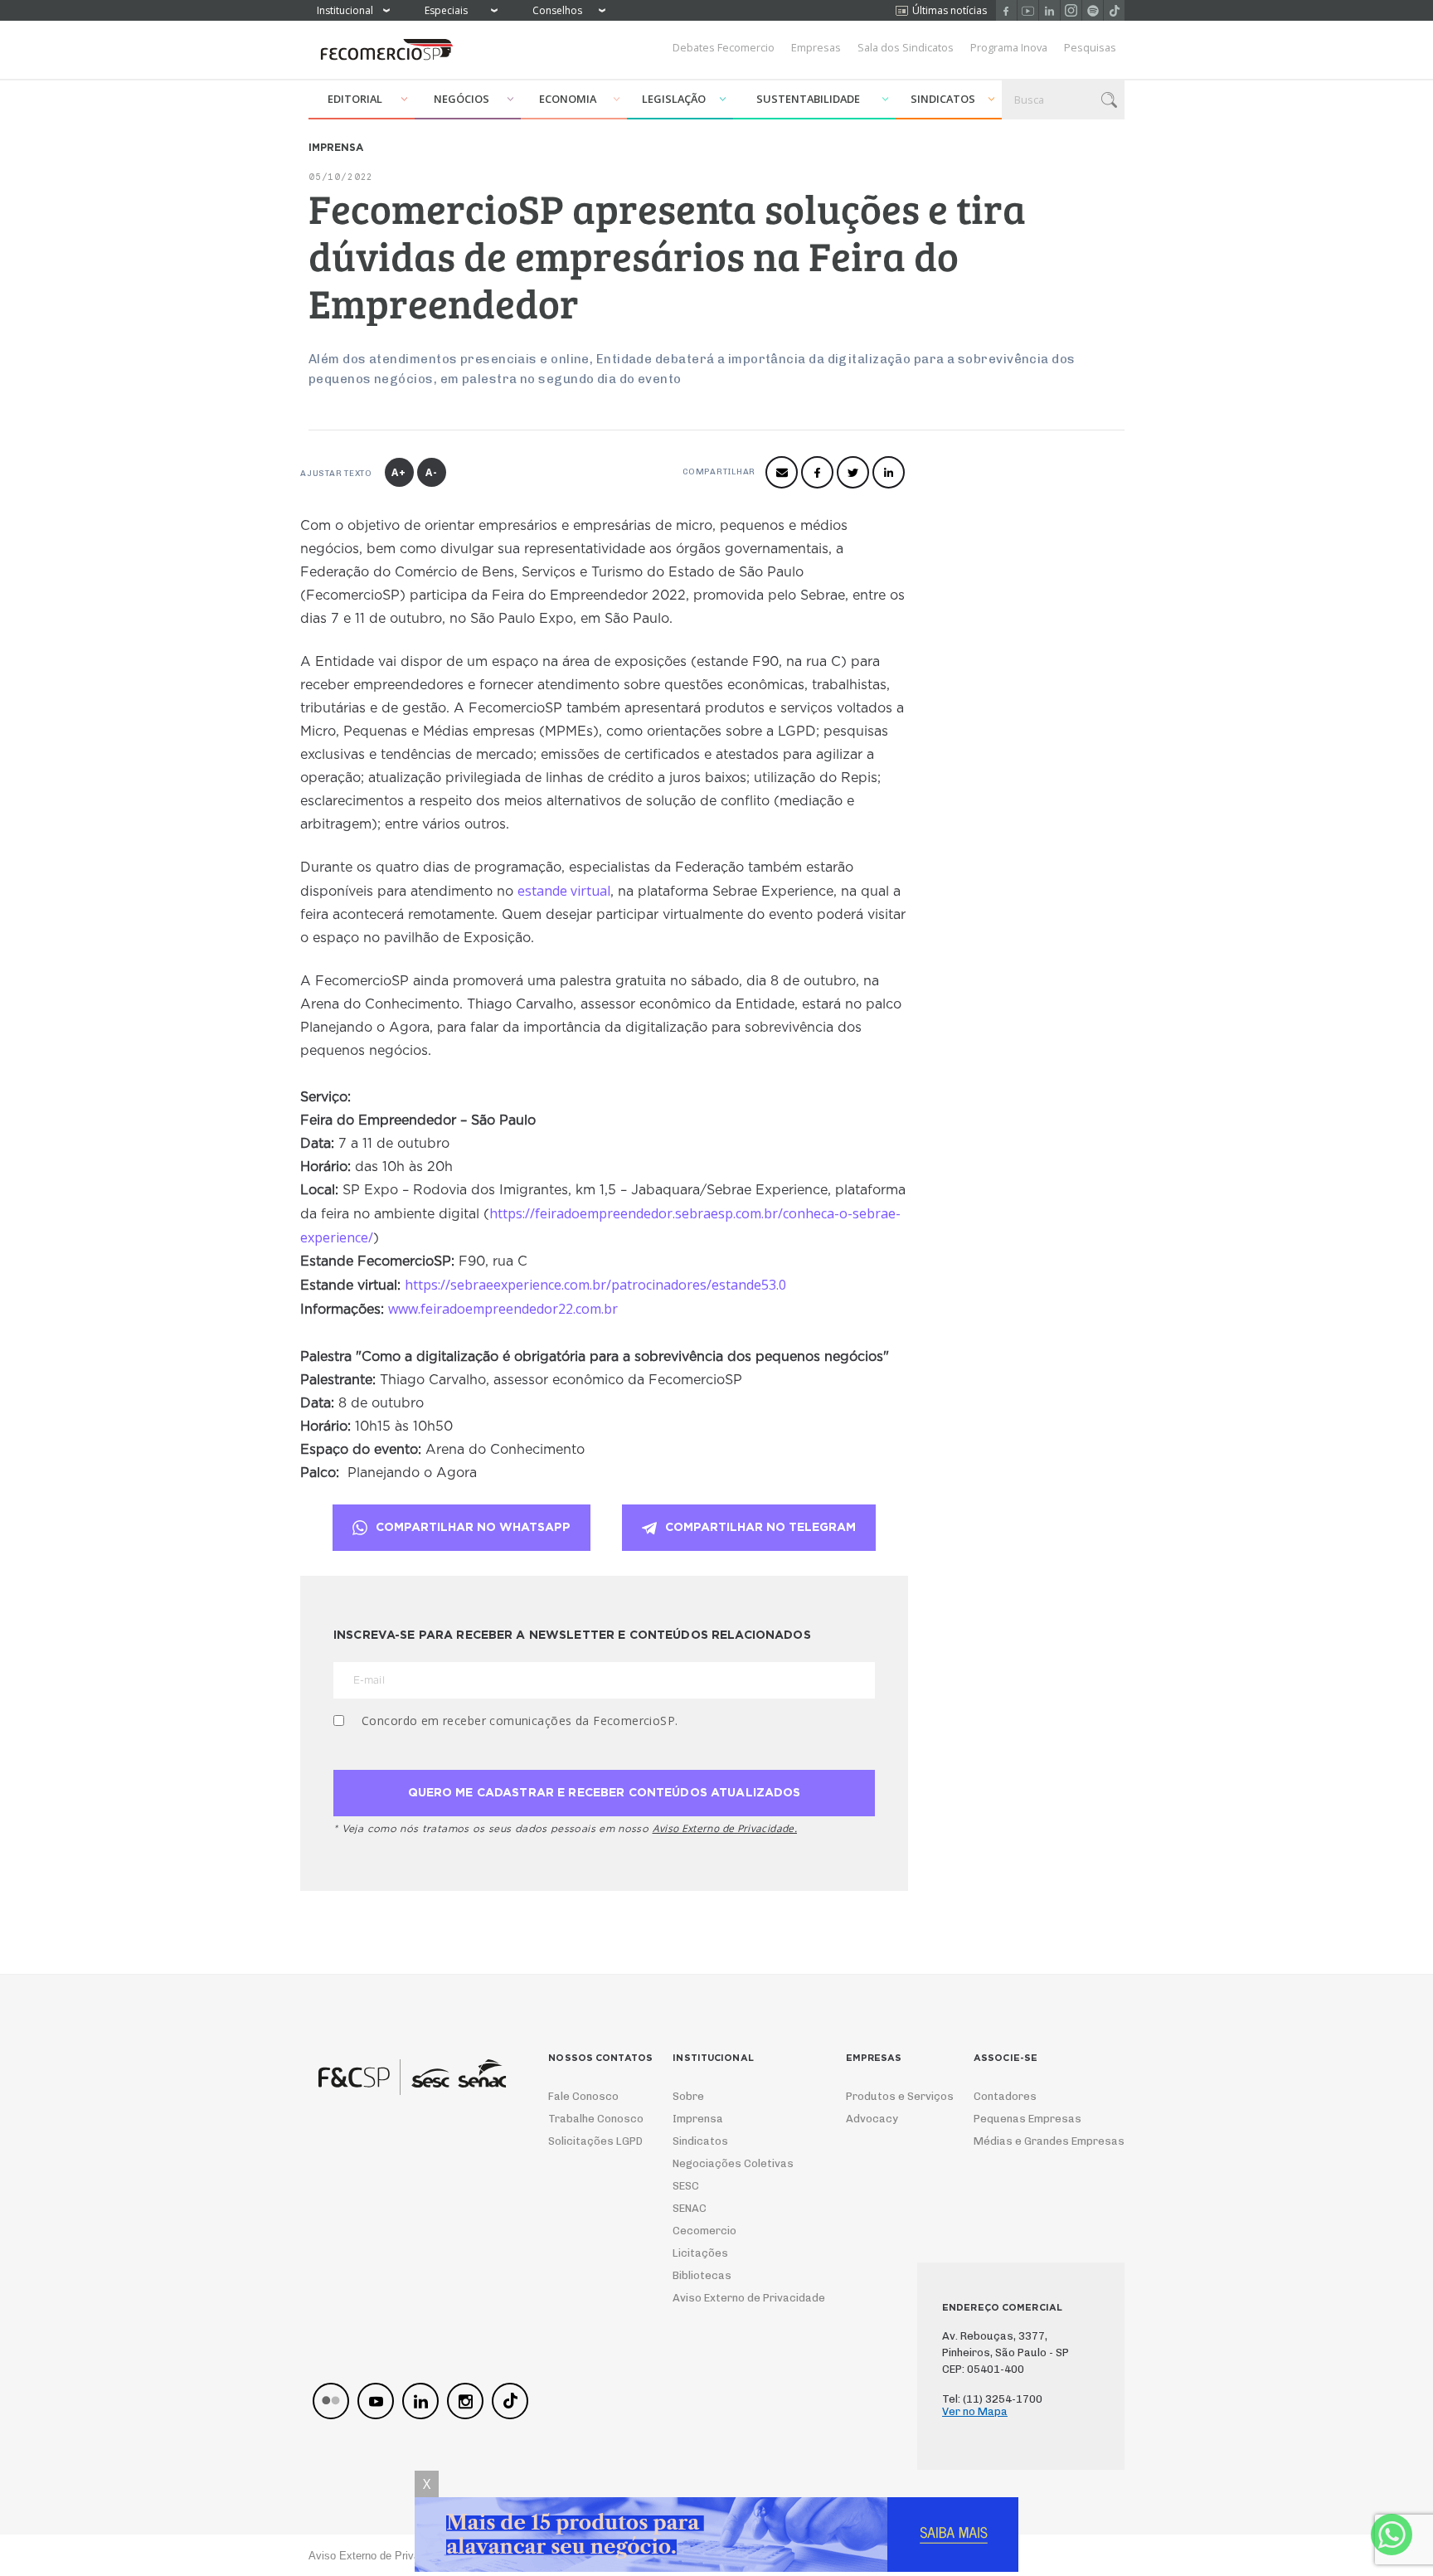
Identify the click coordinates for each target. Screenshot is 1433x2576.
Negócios (461, 99)
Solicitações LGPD (590, 2141)
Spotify (1093, 10)
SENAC (690, 2208)
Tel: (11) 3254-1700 (992, 2399)
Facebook (1006, 10)
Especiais (446, 10)
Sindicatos (943, 99)
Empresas (816, 47)
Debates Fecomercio (724, 47)
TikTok (1114, 10)
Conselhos (557, 10)
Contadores (1005, 2096)
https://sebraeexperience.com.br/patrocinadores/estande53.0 (595, 1285)
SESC (686, 2186)
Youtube (1028, 10)
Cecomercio (704, 2231)
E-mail (782, 472)
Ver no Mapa (975, 2411)
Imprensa (698, 2119)
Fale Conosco (583, 2096)
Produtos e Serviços (889, 2096)
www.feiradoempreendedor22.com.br (503, 1309)
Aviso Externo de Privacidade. (725, 1828)
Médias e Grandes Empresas (1034, 2141)
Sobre (688, 2096)
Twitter (853, 472)
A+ (399, 472)
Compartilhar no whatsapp (473, 1528)
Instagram (1071, 10)
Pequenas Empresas (1027, 2119)
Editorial (355, 99)
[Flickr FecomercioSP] (331, 2401)
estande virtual (564, 891)
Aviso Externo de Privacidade (734, 2298)
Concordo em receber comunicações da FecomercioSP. (520, 1721)
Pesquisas (1090, 47)
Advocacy (872, 2119)
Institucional (345, 10)
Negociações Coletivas (733, 2163)
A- (432, 472)
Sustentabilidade (808, 99)
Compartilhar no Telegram (760, 1528)
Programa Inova (1009, 47)
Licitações (700, 2253)
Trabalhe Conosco (590, 2119)
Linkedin (1049, 10)
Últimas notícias (950, 10)
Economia (568, 99)
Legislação (674, 99)
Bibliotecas (702, 2275)
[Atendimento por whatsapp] (1392, 2535)
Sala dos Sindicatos (906, 47)
